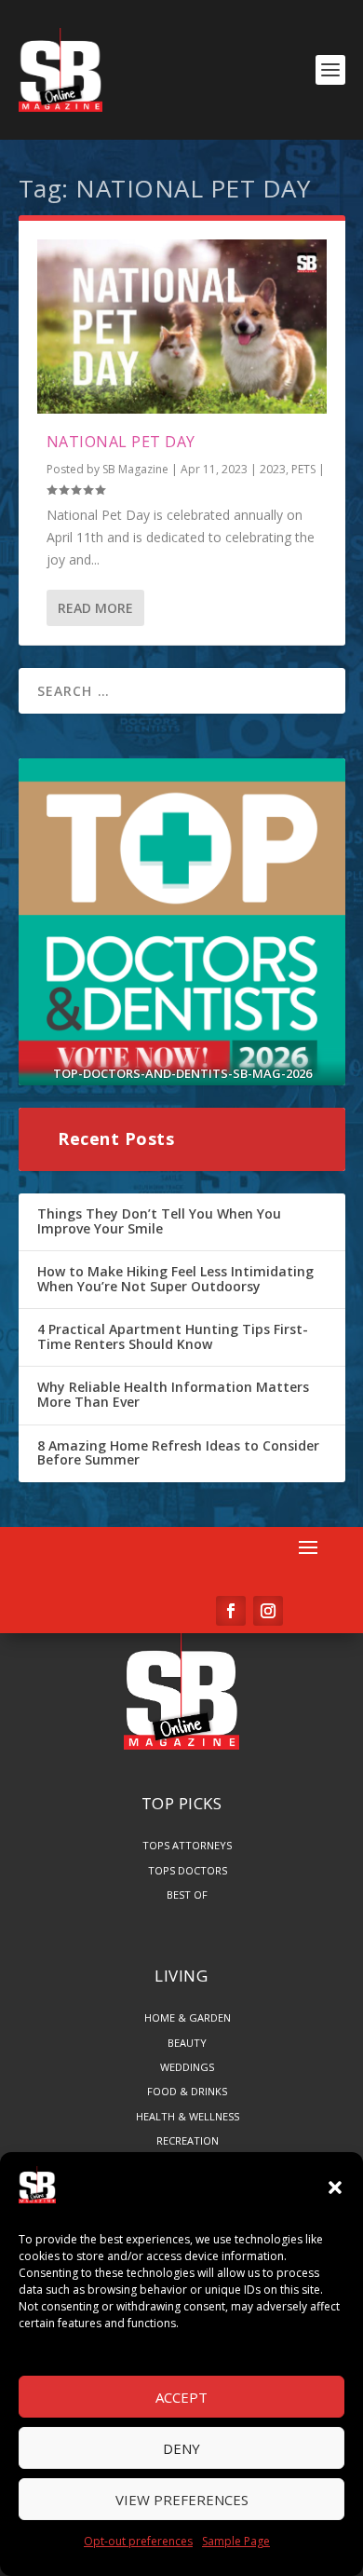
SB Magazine (135, 469)
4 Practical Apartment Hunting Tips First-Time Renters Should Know (173, 1336)
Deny (181, 2448)
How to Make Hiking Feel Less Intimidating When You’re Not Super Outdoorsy (175, 1279)
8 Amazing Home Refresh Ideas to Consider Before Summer (178, 1453)
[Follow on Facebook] (231, 1611)
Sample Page (236, 2541)
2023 (273, 469)
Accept (181, 2397)
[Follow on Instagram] (268, 1611)
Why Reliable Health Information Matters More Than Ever (173, 1394)
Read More (95, 608)
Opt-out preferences (138, 2541)
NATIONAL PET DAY (121, 442)
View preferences (182, 2500)
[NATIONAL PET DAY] (182, 327)
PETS (303, 469)
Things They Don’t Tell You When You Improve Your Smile (159, 1221)
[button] (335, 2188)
